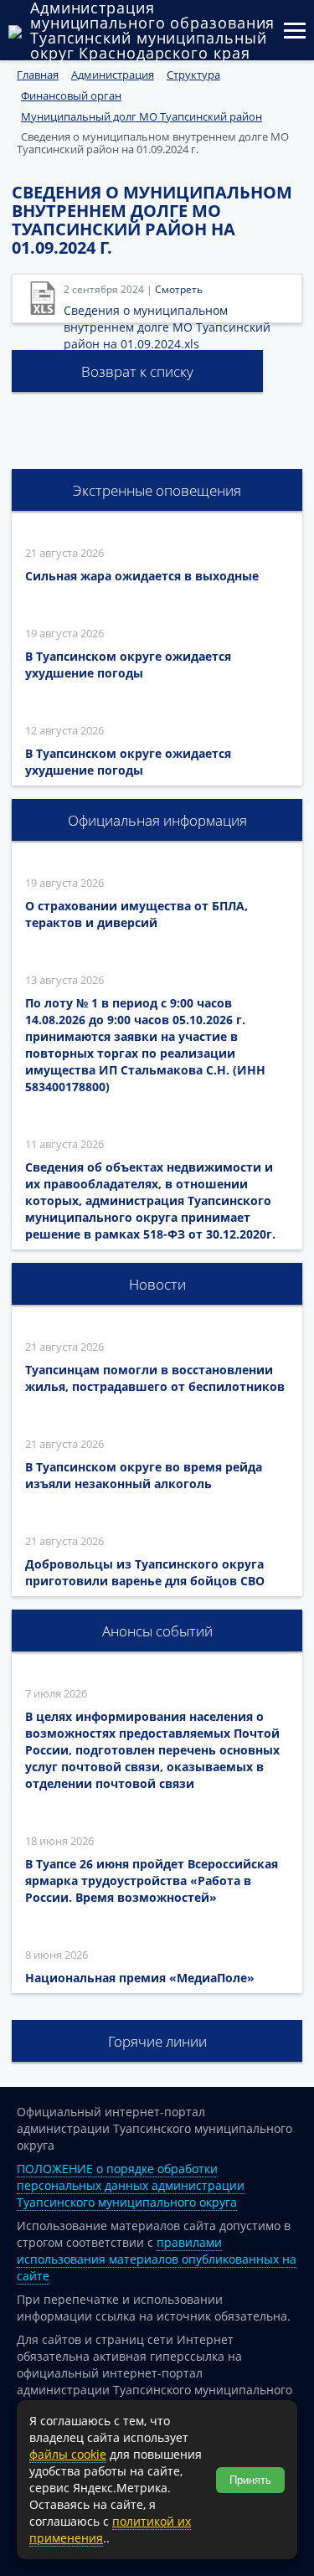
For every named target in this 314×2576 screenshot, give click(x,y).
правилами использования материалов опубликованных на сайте (157, 2259)
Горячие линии (157, 2041)
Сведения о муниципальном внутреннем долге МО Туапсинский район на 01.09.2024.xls (167, 327)
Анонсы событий (157, 1631)
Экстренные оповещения (157, 490)
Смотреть (179, 289)
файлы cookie (68, 2454)
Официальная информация (157, 820)
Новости (157, 1284)
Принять (250, 2480)
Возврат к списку (137, 371)
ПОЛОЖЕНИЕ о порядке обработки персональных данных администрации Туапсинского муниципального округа (131, 2185)
